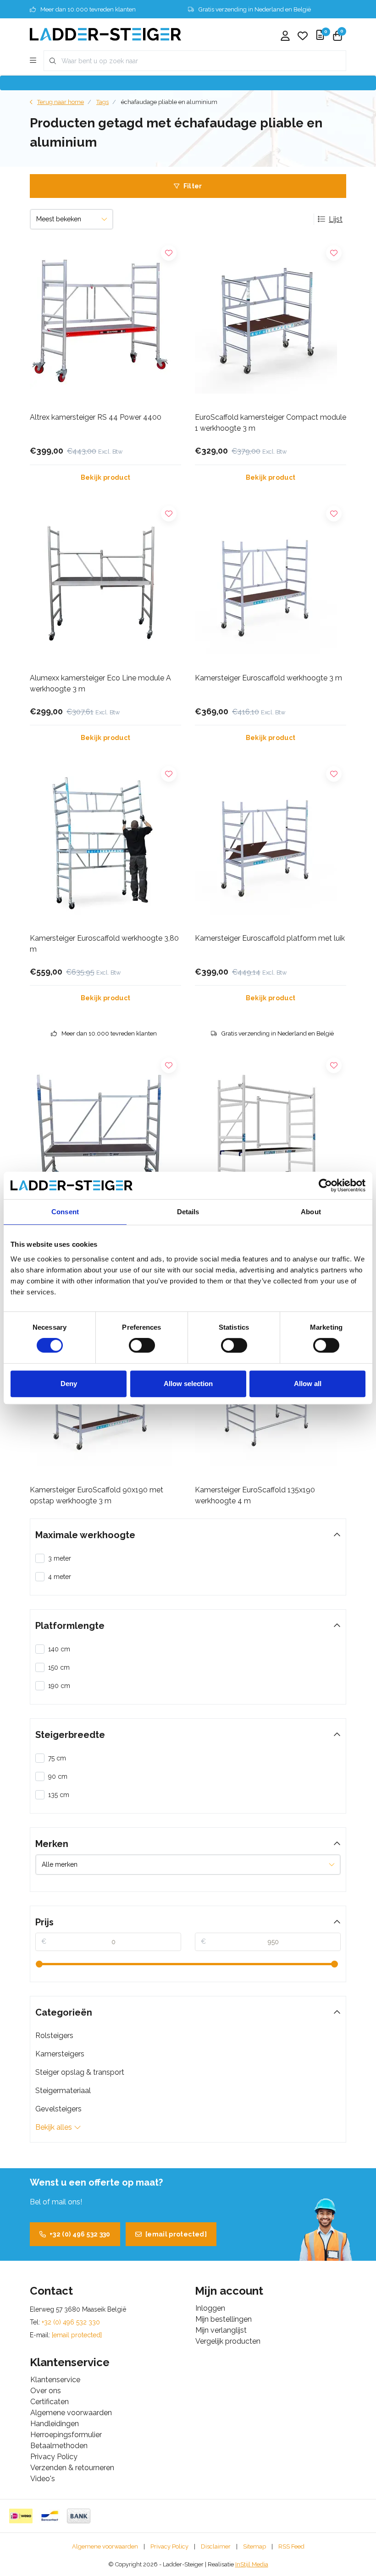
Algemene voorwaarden (105, 2546)
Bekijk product (106, 477)
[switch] (142, 1345)
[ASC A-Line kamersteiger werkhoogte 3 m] (105, 1135)
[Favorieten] (303, 37)
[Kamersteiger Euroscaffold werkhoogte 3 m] (271, 583)
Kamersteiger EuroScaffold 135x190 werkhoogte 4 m (255, 1495)
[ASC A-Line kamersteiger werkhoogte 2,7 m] (271, 1135)
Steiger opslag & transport (80, 2072)
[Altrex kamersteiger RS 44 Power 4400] (105, 323)
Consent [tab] (65, 1212)
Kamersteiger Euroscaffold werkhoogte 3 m (268, 678)
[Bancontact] (50, 2516)
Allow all (308, 1384)
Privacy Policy (169, 2546)
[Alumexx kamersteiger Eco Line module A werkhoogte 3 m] (105, 583)
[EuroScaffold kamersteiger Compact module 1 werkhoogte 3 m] (271, 323)
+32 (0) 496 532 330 (80, 2234)
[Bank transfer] (79, 2516)
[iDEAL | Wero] (21, 2516)
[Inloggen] (285, 37)
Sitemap (254, 2546)
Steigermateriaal (63, 2091)
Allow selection (188, 1384)
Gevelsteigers (58, 2109)
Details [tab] (188, 1212)
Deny (69, 1384)
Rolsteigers (54, 2036)
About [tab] (311, 1212)
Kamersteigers (60, 2054)
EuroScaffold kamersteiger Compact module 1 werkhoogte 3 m (271, 423)
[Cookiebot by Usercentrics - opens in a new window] (325, 1185)
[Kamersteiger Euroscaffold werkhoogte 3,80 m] (105, 844)
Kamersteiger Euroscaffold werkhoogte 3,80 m (104, 944)
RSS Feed (291, 2546)
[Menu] (33, 61)
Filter (193, 186)
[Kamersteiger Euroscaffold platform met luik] (271, 844)
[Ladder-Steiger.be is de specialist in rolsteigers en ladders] (105, 34)
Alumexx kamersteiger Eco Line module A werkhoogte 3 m (100, 683)
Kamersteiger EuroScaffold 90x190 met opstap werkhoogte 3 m (97, 1495)
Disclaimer (216, 2546)
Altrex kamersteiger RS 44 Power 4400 (96, 417)
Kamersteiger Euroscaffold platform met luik (270, 938)
